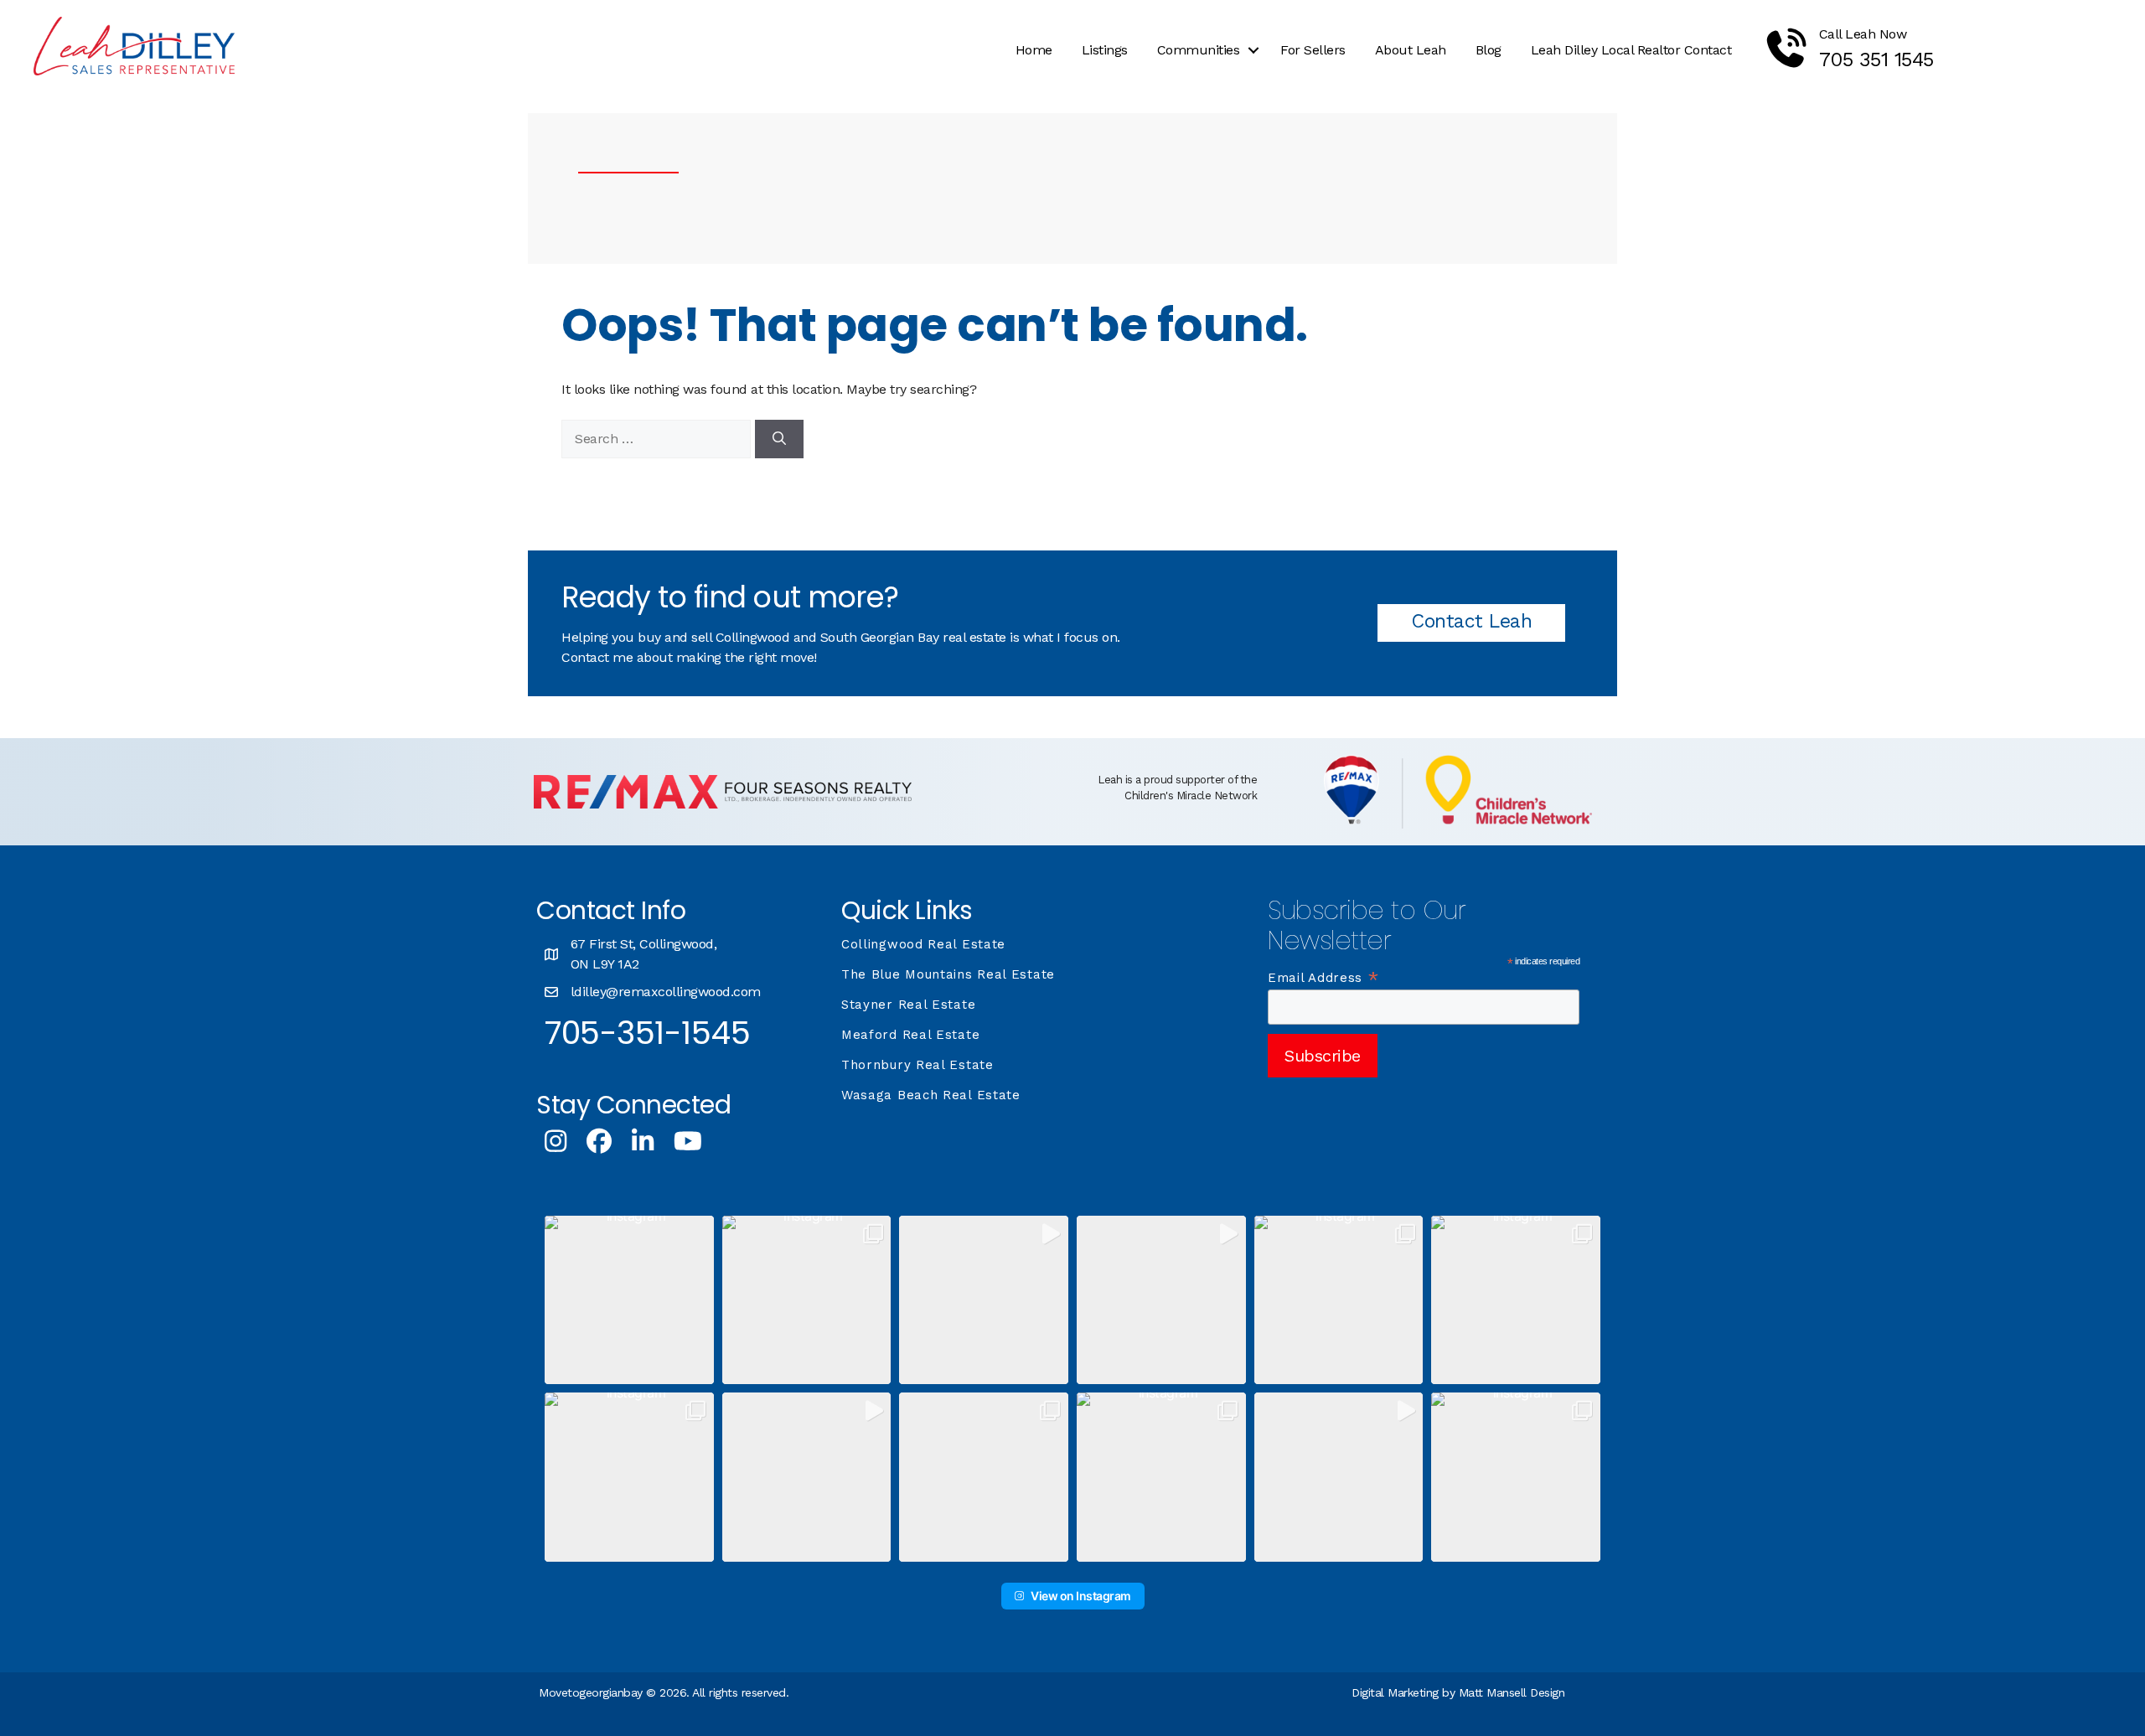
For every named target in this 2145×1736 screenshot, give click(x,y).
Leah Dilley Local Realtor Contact (1631, 50)
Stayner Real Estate (908, 1005)
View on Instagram (1081, 1596)
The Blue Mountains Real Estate (948, 974)
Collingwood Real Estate (923, 944)
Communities (1199, 50)
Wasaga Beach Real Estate (931, 1095)
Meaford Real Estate (910, 1035)
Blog (1489, 50)
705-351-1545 (647, 1033)
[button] (1253, 50)
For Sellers (1313, 50)
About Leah (1411, 50)
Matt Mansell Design (1512, 1692)
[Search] (779, 439)
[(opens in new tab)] (723, 804)
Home (1034, 50)
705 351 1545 (1876, 59)
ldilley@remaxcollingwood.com (666, 992)
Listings (1105, 50)
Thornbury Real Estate (917, 1065)
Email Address (1324, 978)
